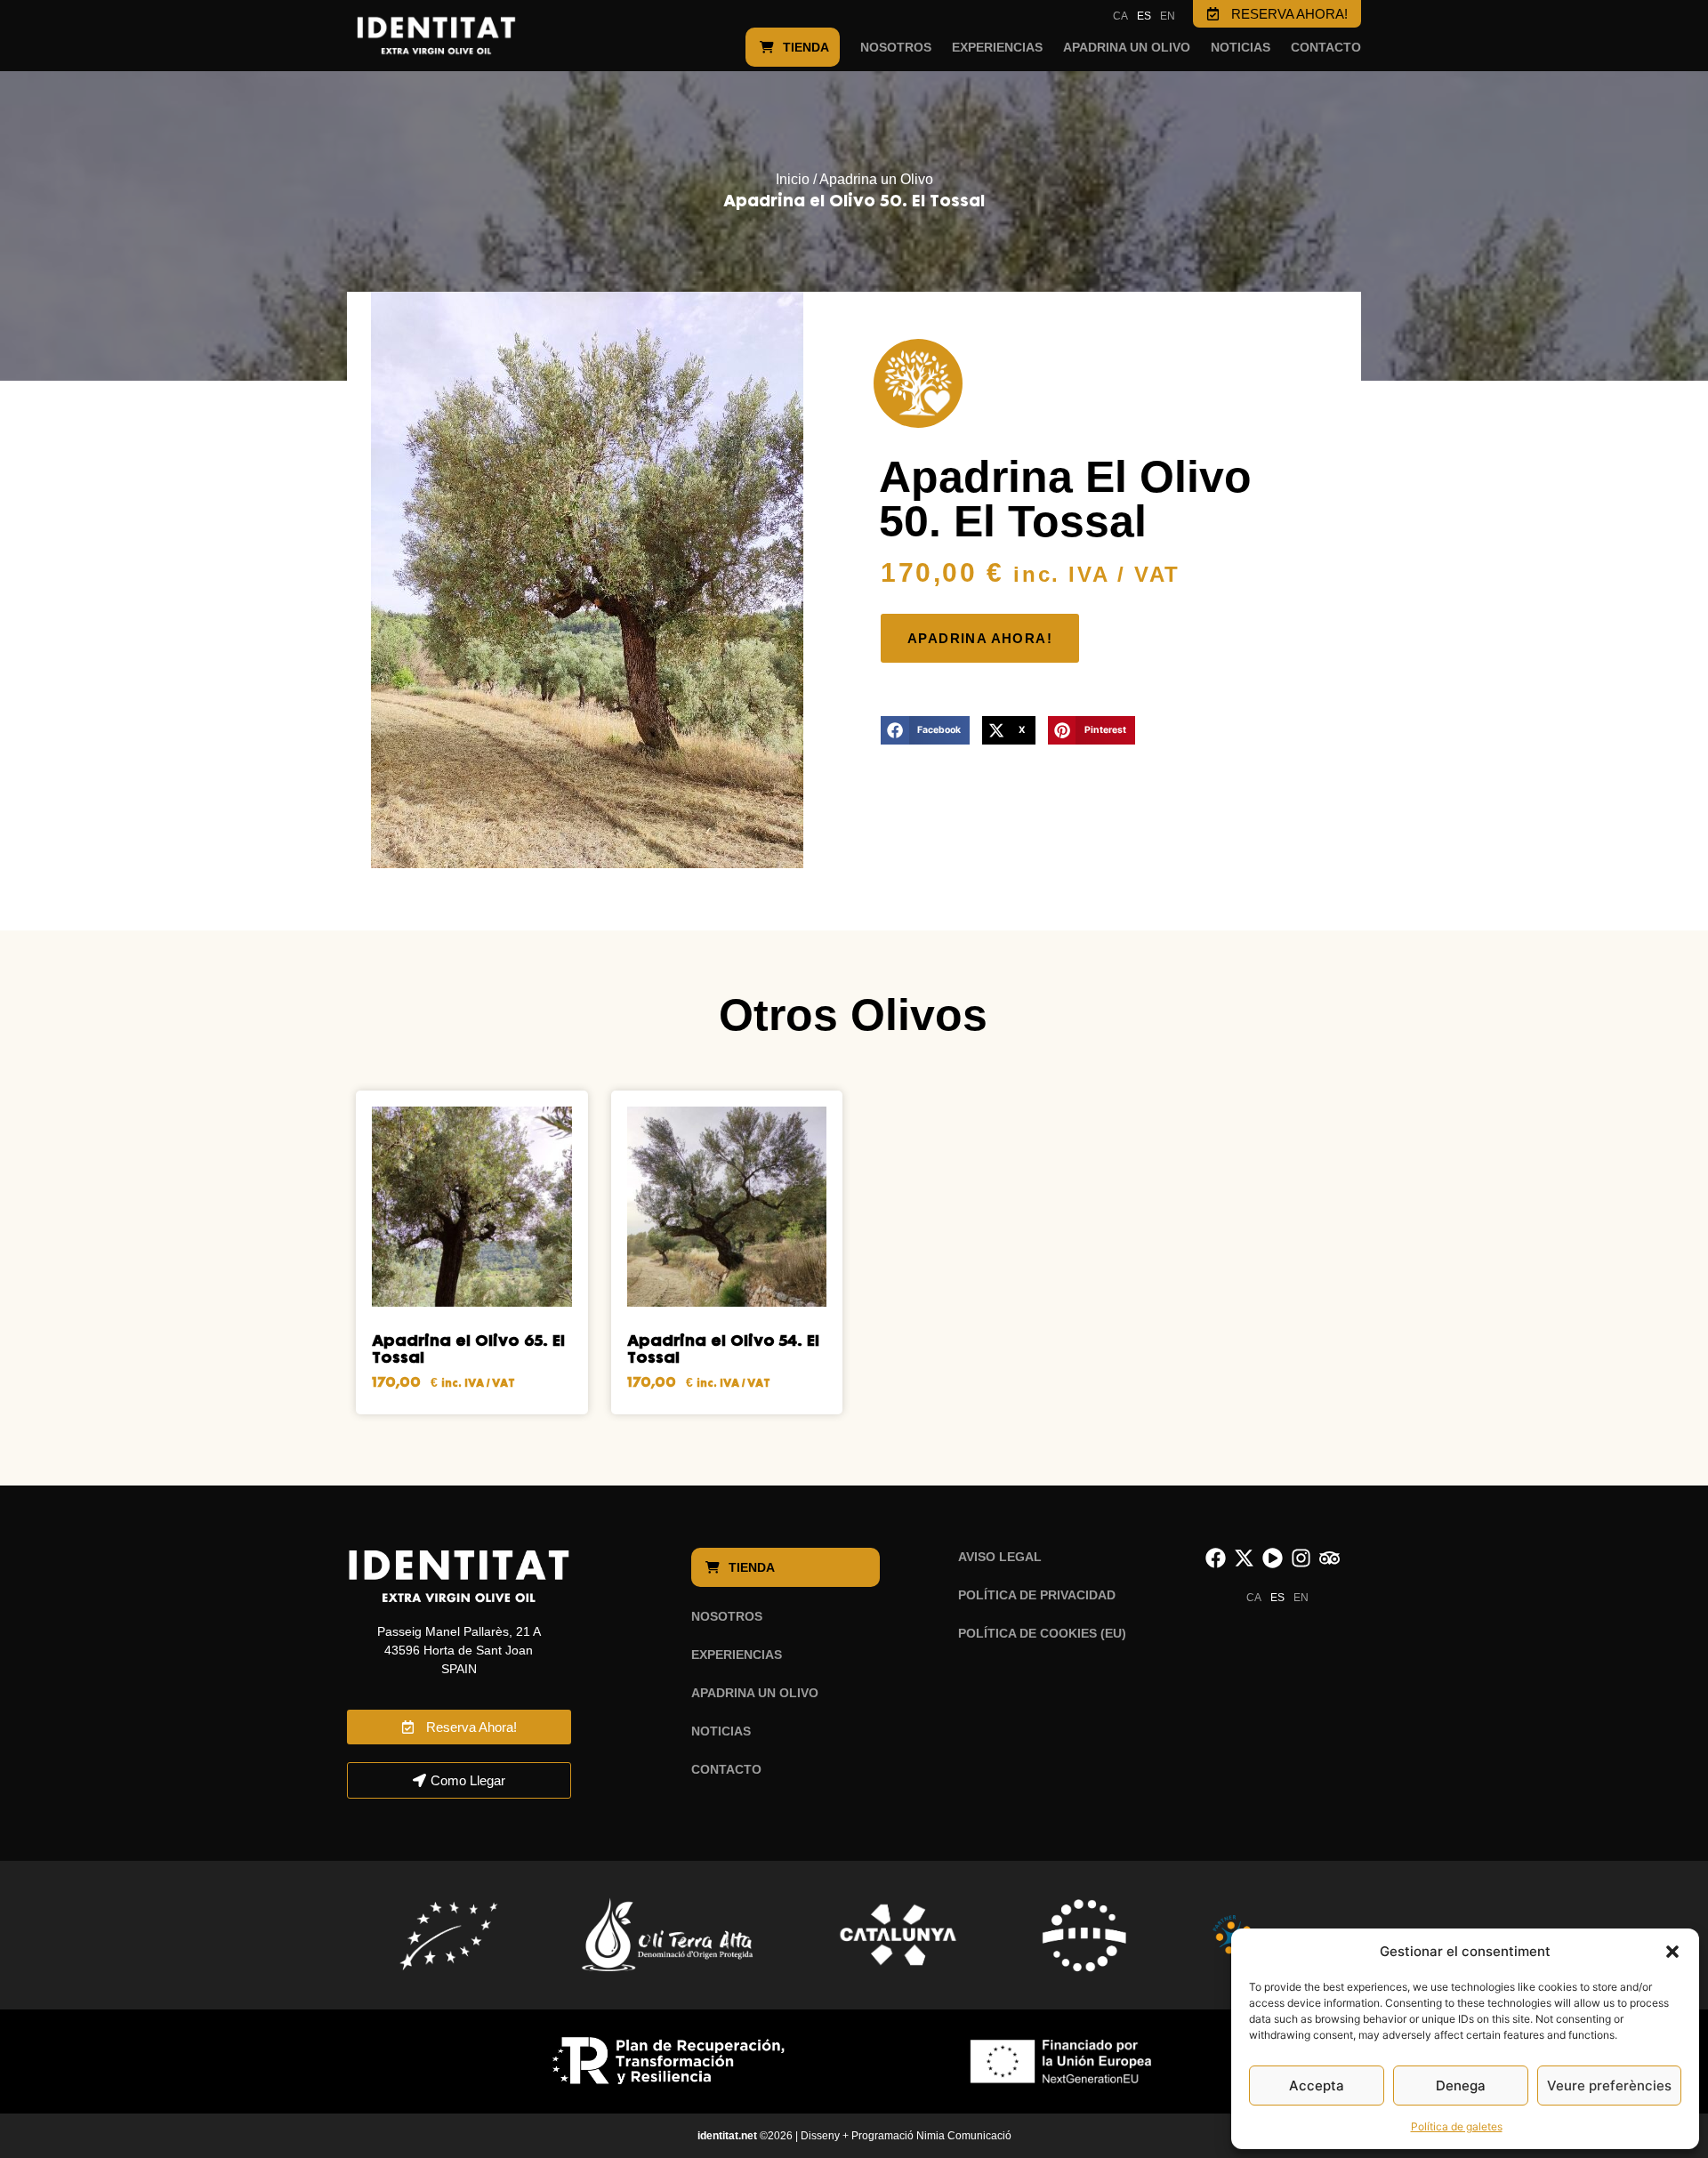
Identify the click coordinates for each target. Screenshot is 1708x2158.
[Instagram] (1301, 1558)
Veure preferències (1609, 2086)
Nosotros (896, 47)
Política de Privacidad (1037, 1595)
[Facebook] (1216, 1558)
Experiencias (997, 47)
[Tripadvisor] (1329, 1558)
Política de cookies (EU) (1042, 1633)
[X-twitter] (1244, 1558)
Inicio (793, 179)
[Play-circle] (1273, 1558)
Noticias (1241, 47)
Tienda (806, 47)
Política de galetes (1457, 2126)
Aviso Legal (1000, 1557)
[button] (1672, 1952)
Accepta (1317, 2086)
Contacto (1326, 47)
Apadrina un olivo (1127, 47)
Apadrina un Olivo (876, 179)
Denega (1461, 2086)
